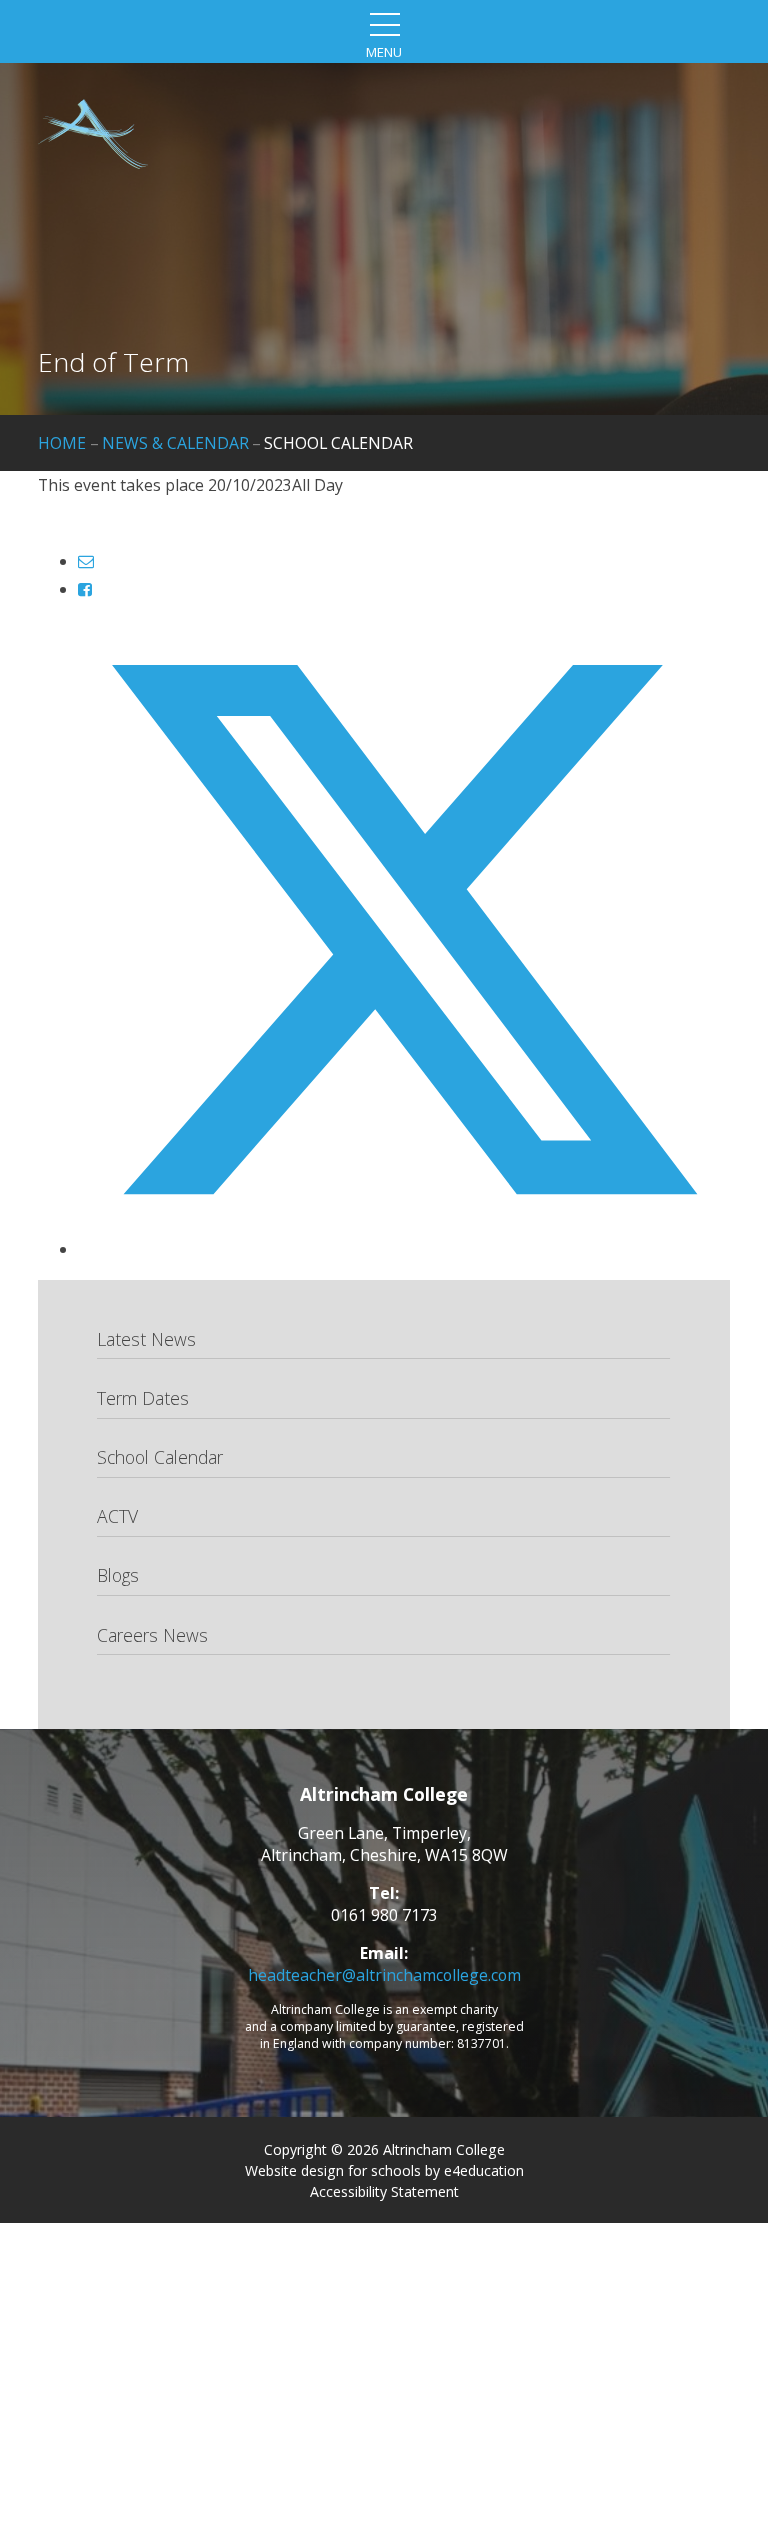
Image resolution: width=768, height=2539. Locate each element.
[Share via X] (403, 1249)
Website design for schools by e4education (384, 2170)
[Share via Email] (86, 561)
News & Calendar (175, 443)
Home (62, 443)
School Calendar (338, 443)
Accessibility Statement (384, 2191)
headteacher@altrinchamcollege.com (384, 1975)
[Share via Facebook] (85, 589)
